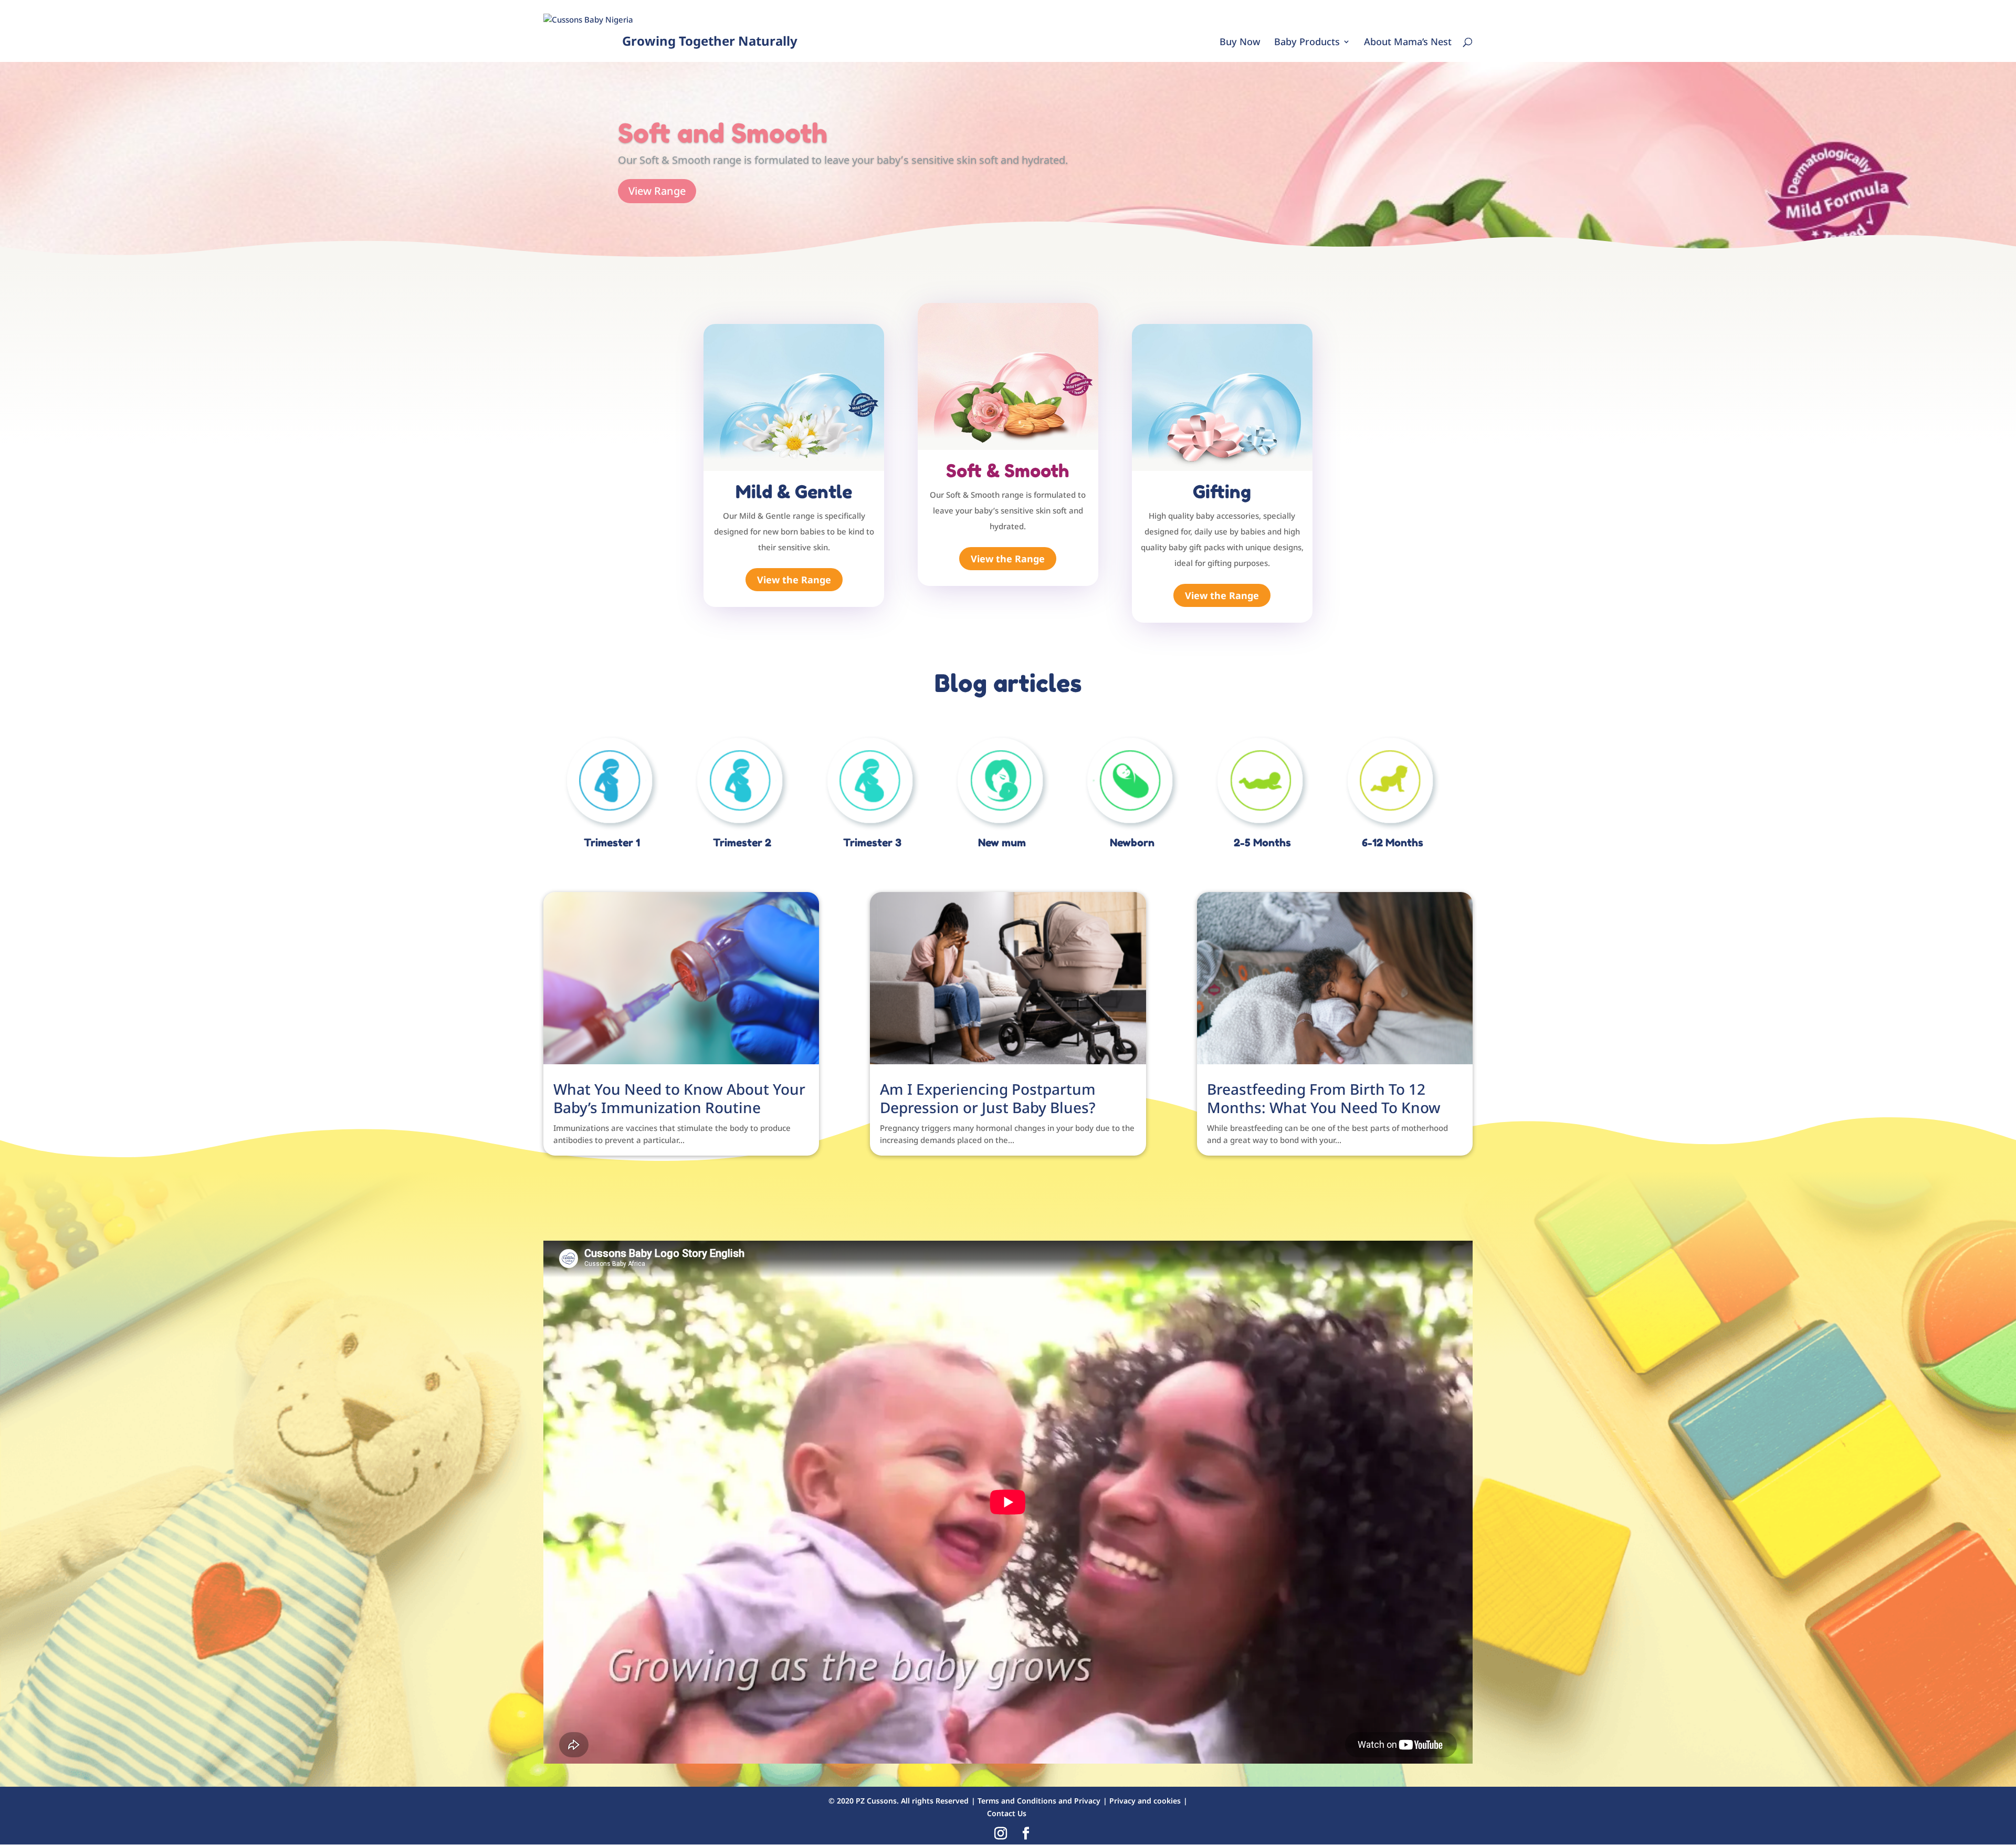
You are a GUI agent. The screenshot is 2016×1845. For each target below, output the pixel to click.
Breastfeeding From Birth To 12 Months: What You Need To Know (1324, 1098)
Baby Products (1307, 43)
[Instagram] (1001, 1834)
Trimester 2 (742, 843)
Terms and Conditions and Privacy (1039, 1801)
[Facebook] (1026, 1834)
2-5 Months (1262, 843)
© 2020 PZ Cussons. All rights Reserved (899, 1801)
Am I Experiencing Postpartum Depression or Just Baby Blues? (988, 1098)
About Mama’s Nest (1408, 43)
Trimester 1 (612, 843)
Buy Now (1240, 43)
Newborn (1132, 843)
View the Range (794, 580)
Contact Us (1007, 1813)
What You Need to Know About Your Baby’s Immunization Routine (679, 1098)
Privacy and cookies (1145, 1801)
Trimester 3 (872, 843)
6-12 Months (1393, 843)
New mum (1002, 843)
